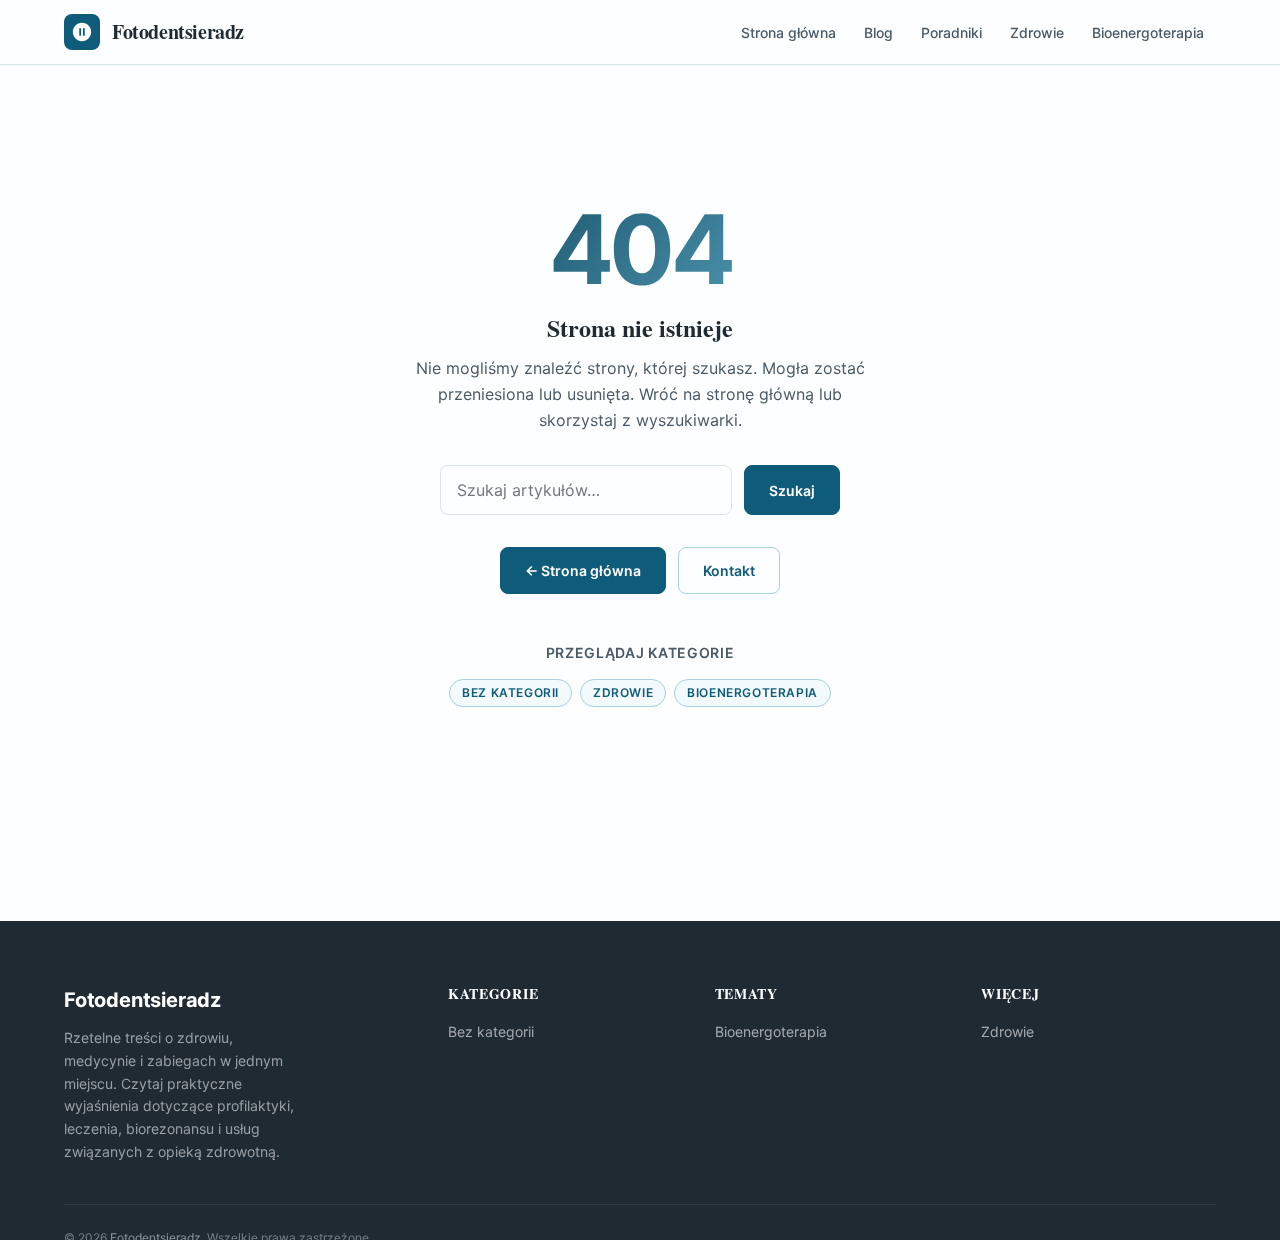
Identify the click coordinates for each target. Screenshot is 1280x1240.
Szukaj (792, 490)
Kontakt (729, 570)
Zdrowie (1037, 32)
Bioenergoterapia (1148, 32)
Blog (878, 32)
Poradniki (951, 32)
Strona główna (788, 32)
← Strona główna (583, 570)
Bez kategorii (510, 692)
